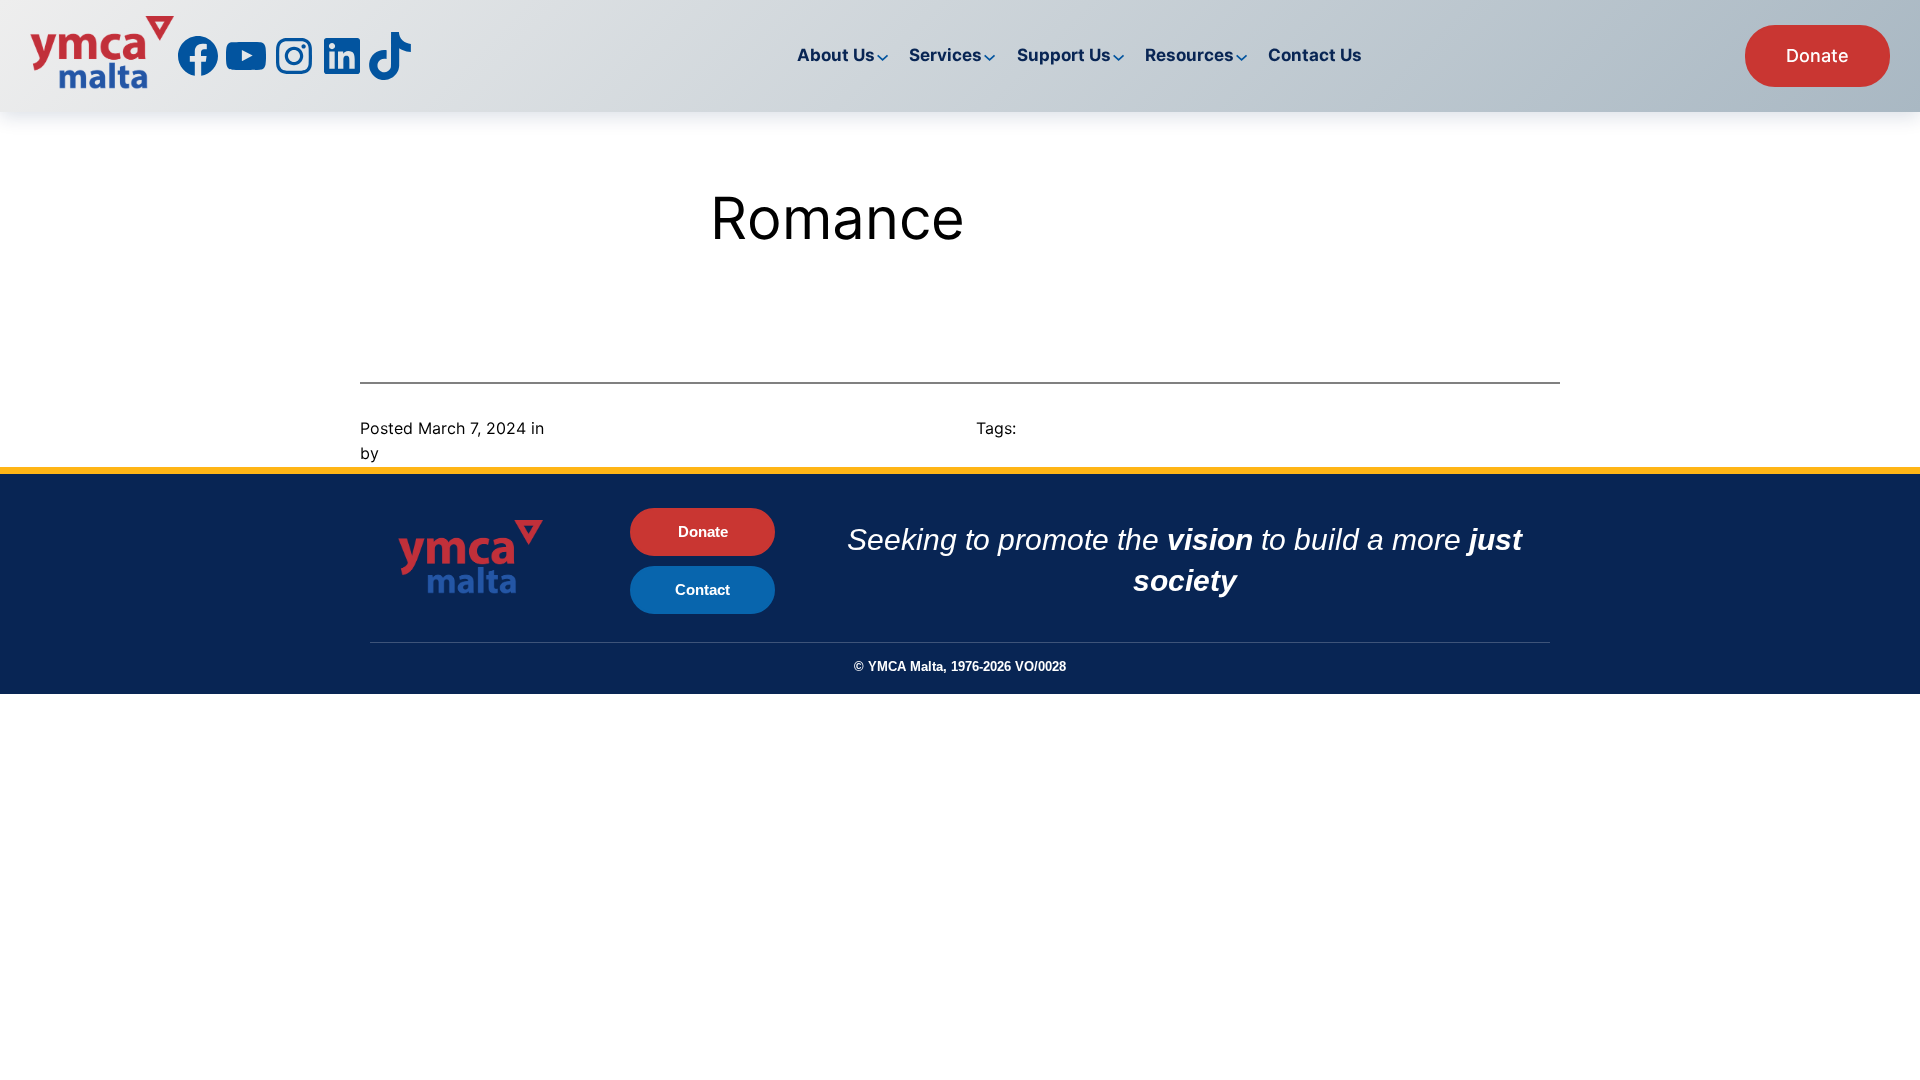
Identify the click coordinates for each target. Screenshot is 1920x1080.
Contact (702, 589)
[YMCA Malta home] (493, 561)
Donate (1817, 55)
